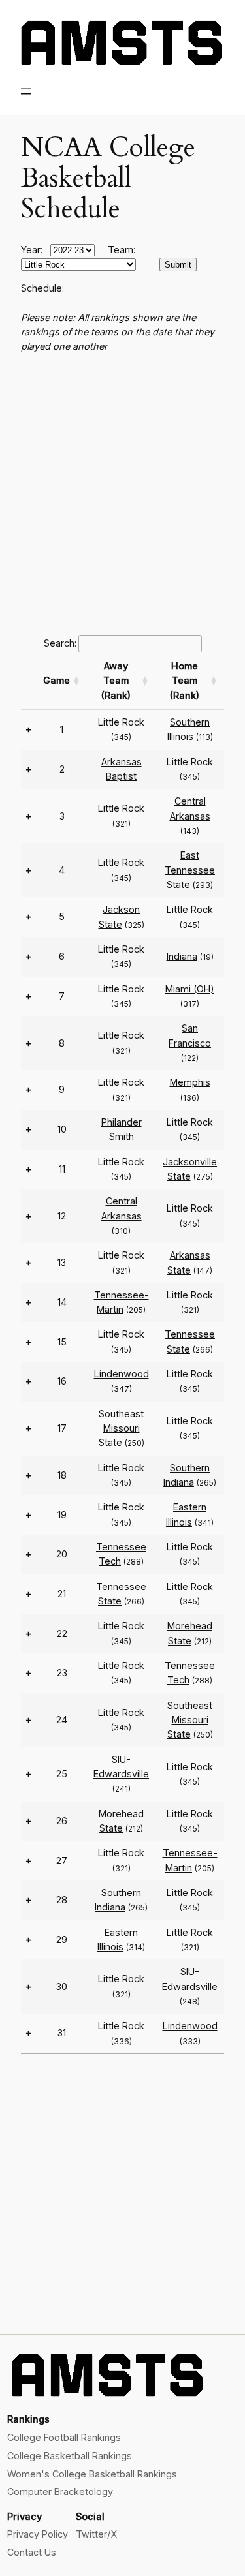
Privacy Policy (38, 2534)
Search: (60, 643)
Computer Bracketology (60, 2492)
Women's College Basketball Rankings (92, 2474)
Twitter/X (96, 2534)
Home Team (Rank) (185, 681)
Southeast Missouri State (122, 1428)
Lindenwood (122, 1374)
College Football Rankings (64, 2437)
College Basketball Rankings (70, 2456)
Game (57, 680)
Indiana (182, 956)
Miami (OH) (190, 989)
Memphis (190, 1082)
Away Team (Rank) (116, 681)
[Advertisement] (122, 492)
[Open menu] (26, 91)
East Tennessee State (190, 870)
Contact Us (32, 2552)
